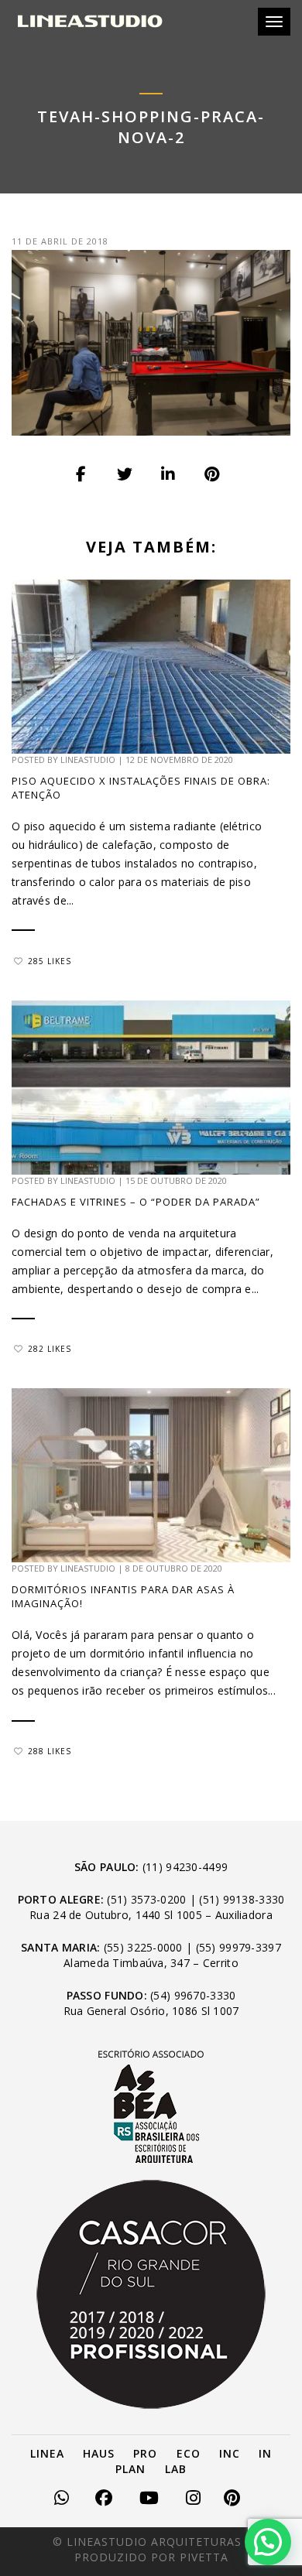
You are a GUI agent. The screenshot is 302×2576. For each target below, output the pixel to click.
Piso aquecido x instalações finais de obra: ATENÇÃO (141, 788)
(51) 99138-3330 (242, 1899)
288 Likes (50, 1751)
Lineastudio (88, 759)
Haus (99, 2453)
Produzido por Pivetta (151, 2557)
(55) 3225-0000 (143, 1947)
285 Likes (50, 961)
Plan (130, 2469)
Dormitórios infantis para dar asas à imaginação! (123, 1596)
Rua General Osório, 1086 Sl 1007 (151, 2011)
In (265, 2453)
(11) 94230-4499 (185, 1867)
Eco (189, 2453)
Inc (230, 2453)
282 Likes (50, 1349)
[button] (268, 2542)
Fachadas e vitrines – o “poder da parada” (139, 1202)
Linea (47, 2453)
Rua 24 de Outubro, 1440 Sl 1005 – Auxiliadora (151, 1915)
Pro (145, 2453)
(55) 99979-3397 (239, 1947)
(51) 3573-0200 (146, 1899)
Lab (176, 2469)
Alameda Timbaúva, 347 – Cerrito (151, 1963)
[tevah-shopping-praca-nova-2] (82, 474)
